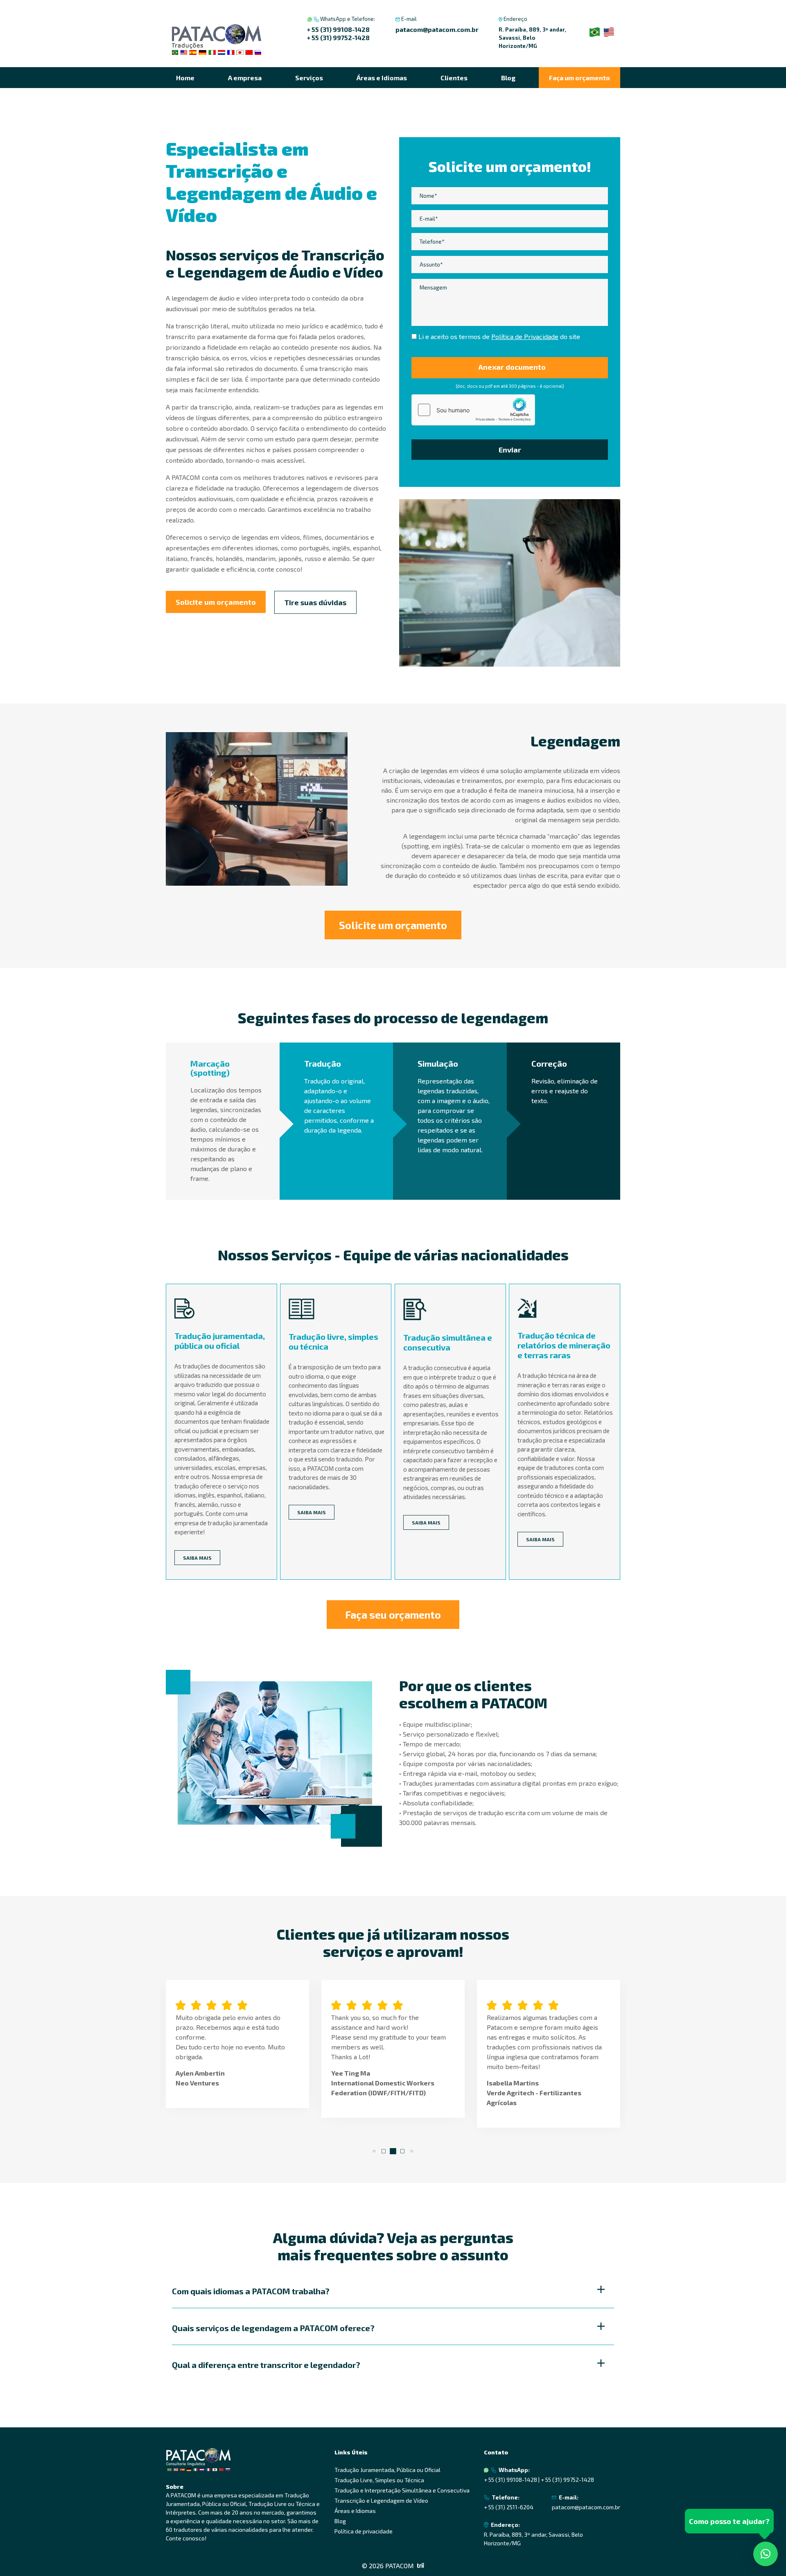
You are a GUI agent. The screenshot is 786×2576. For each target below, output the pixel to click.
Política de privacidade (364, 2531)
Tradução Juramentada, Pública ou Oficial (387, 2470)
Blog (508, 78)
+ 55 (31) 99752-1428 (338, 37)
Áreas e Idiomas (382, 78)
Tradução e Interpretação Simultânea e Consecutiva (402, 2490)
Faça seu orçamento (393, 1615)
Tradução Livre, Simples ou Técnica (379, 2480)
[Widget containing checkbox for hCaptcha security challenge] (473, 410)
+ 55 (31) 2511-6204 (509, 2507)
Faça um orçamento (579, 78)
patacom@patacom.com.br (437, 29)
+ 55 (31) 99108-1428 (338, 29)
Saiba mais (197, 1558)
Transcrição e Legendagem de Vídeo (381, 2500)
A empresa (245, 78)
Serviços (309, 78)
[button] (374, 2151)
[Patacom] (217, 40)
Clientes (454, 78)
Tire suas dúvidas (315, 602)
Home (185, 78)
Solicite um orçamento (216, 602)
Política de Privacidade (525, 336)
